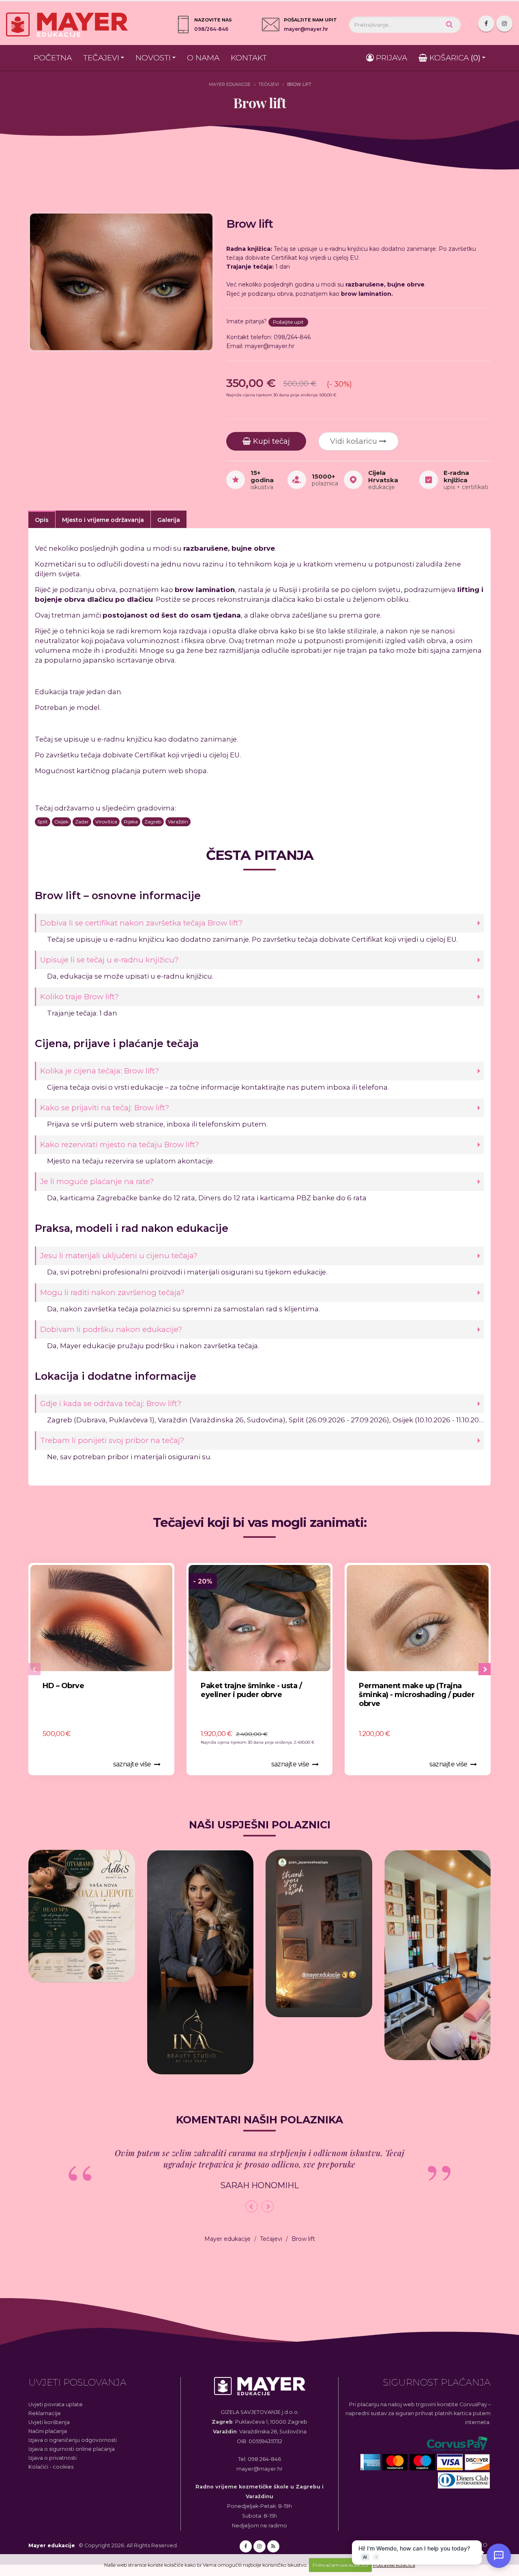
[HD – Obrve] (101, 1618)
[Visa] (451, 2462)
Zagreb (153, 822)
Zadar (82, 822)
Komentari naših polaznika (259, 2120)
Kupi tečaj (270, 441)
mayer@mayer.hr (306, 29)
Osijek (61, 822)
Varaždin (178, 822)
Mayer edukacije (230, 84)
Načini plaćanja (48, 2431)
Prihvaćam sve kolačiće (340, 2565)
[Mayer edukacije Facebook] (486, 24)
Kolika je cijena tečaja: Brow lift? (100, 1071)
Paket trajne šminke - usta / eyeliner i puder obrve (251, 1690)
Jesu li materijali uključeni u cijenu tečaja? (119, 1256)
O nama (203, 58)
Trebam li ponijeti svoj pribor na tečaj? (112, 1440)
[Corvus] (458, 2444)
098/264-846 (211, 29)
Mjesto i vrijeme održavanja (103, 520)
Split (43, 822)
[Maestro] (423, 2462)
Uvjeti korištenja (49, 2422)
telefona (373, 1087)
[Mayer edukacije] (260, 2391)
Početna (53, 58)
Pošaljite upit (288, 322)
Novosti (153, 58)
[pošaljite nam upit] (271, 25)
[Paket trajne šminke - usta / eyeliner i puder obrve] (259, 1618)
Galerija (169, 520)
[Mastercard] (396, 2462)
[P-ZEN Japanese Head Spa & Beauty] (319, 1934)
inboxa (339, 1087)
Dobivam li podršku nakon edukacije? (111, 1329)
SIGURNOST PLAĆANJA (437, 2382)
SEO (482, 2545)
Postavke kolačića (394, 2565)
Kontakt (249, 58)
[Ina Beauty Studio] (201, 1962)
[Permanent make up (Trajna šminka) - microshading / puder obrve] (418, 1618)
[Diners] (464, 2481)
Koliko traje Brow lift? (79, 997)
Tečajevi (101, 58)
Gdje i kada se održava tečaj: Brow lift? (111, 1403)
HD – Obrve (63, 1686)
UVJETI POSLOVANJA (77, 2382)
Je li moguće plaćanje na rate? (97, 1181)
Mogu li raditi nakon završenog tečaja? (112, 1292)
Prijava (390, 58)
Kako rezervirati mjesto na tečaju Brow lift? (120, 1145)
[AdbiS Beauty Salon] (82, 1916)
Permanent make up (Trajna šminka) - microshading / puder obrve (417, 1695)
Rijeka (131, 822)
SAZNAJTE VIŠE (132, 1764)
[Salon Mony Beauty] (438, 1955)
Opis (42, 520)
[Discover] (478, 2462)
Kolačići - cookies (51, 2467)
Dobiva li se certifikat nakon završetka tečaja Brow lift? (141, 923)
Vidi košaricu (355, 441)
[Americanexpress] (372, 2462)
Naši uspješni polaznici (260, 1825)
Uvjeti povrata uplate (56, 2404)
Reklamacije (45, 2413)
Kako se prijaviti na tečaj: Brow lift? (105, 1108)
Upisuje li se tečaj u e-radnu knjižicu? (109, 960)
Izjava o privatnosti (53, 2458)
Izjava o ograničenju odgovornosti (73, 2440)
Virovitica (106, 822)
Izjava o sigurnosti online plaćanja (72, 2449)
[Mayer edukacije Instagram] (504, 24)
